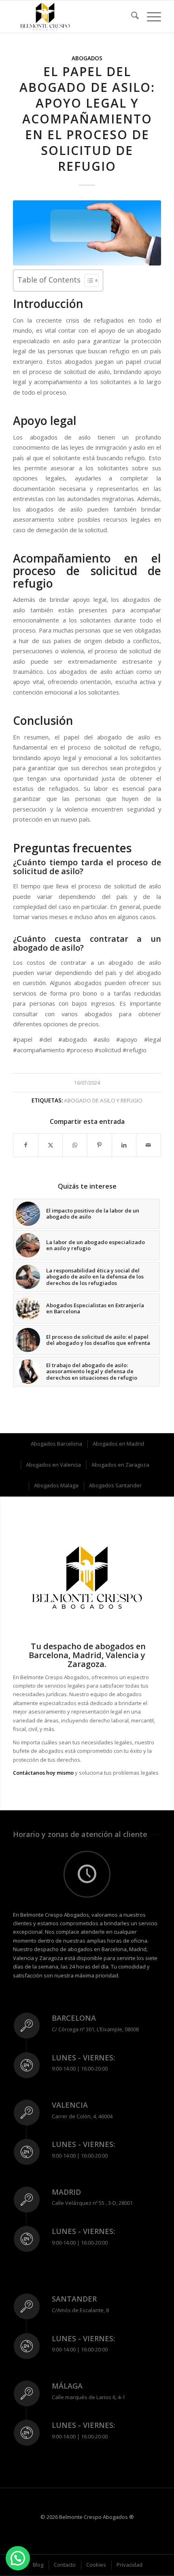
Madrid (66, 2192)
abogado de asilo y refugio (103, 1100)
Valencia (70, 2105)
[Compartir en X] (51, 1145)
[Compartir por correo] (149, 1145)
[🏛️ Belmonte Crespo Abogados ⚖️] (72, 17)
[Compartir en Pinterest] (100, 1145)
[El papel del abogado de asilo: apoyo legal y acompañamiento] (87, 233)
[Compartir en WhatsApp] (75, 1145)
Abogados (87, 58)
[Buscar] (131, 17)
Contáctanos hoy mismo (43, 1773)
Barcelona (74, 2018)
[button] (18, 2558)
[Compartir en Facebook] (26, 1145)
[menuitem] (131, 17)
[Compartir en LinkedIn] (124, 1145)
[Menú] (150, 17)
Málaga (67, 2386)
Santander (74, 2299)
